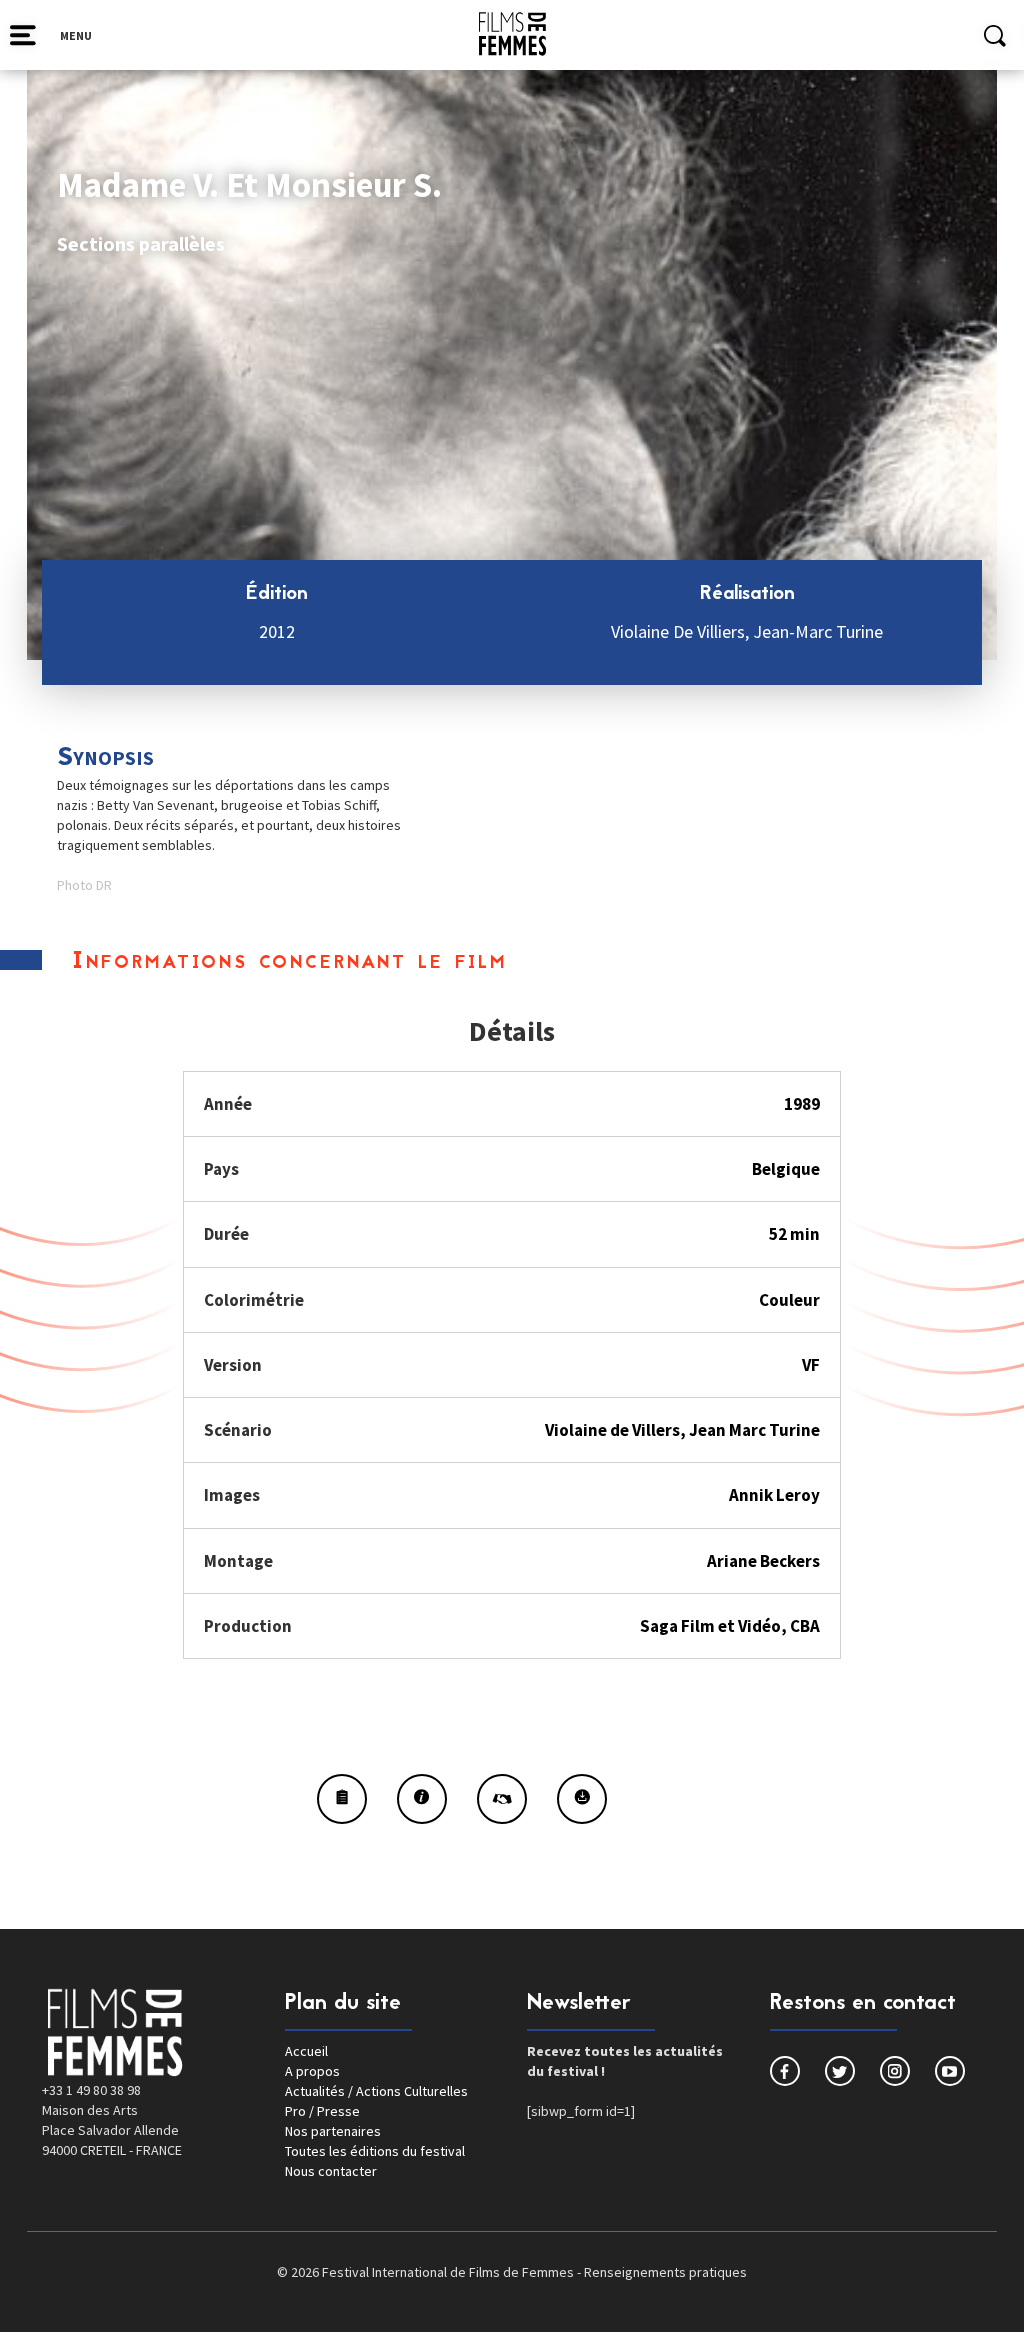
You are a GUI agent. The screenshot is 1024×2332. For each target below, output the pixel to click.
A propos (312, 2071)
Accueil (306, 2051)
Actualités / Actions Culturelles (376, 2091)
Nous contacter (331, 2171)
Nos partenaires (333, 2131)
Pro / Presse (322, 2111)
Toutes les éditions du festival (375, 2151)
